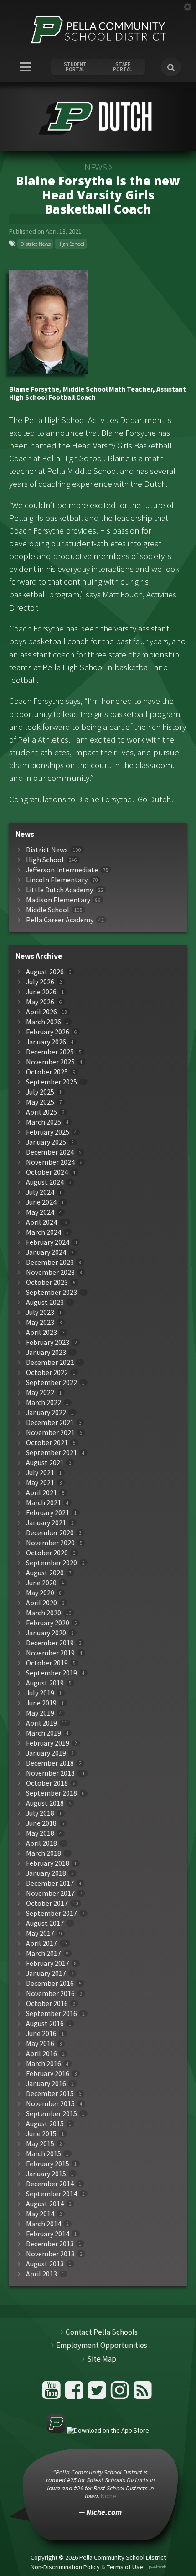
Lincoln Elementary (57, 880)
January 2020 (46, 1633)
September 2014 (52, 2194)
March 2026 (44, 1022)
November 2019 (50, 1653)
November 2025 (50, 1062)
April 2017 (41, 1943)
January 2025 (46, 1142)
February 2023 (48, 1342)
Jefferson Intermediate (62, 870)
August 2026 (45, 972)
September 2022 (52, 1382)
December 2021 (50, 1423)
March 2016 (44, 2064)
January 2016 (46, 2084)
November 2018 (50, 1773)
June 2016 (41, 2034)
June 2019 (41, 1703)
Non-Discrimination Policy (65, 2567)
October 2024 (47, 1172)
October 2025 (47, 1072)
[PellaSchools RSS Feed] (143, 2394)
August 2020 (45, 1573)
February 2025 (48, 1132)
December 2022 (50, 1362)
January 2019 (46, 1753)
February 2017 (48, 1963)
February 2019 (48, 1743)
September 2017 (52, 1913)
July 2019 (40, 1693)
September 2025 (52, 1082)
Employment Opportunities (102, 2345)
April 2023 (41, 1332)
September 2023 (52, 1292)
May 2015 (40, 2144)
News (95, 167)
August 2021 (45, 1463)
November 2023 (50, 1272)
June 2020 (41, 1583)
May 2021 (40, 1483)
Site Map (102, 2359)
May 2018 (40, 1833)
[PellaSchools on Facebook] (75, 2394)
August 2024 (45, 1182)
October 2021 (47, 1443)
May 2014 (40, 2214)
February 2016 (48, 2074)
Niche (108, 2496)
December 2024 (50, 1152)
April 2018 (41, 1843)
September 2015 (52, 2114)
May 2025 (40, 1102)
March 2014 (44, 2224)
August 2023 (45, 1302)
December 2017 (50, 1883)
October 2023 (47, 1282)
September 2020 (52, 1563)
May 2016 (40, 2044)
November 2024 (50, 1162)
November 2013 (50, 2254)
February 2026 (48, 1032)
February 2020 (48, 1623)
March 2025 (44, 1122)
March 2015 (44, 2154)
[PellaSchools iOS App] (98, 2430)
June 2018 (41, 1823)
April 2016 (41, 2054)
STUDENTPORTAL (75, 67)
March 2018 (44, 1853)
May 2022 (40, 1392)
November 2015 (50, 2104)
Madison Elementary (58, 900)
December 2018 (50, 1763)
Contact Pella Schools (102, 2332)
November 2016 (50, 1993)
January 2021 (46, 1523)
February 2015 (48, 2164)
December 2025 (50, 1052)
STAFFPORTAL (123, 67)
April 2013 (41, 2274)
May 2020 (40, 1593)
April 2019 (41, 1723)
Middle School (48, 910)
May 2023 (40, 1322)
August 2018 (45, 1803)
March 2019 (44, 1733)
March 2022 (44, 1403)
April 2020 (41, 1603)
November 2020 (50, 1543)
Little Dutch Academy (59, 890)
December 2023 (50, 1262)
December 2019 (50, 1643)
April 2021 (41, 1493)
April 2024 (41, 1222)
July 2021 (40, 1473)
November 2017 (50, 1893)
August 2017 (45, 1923)
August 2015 (45, 2124)
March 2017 (44, 1953)
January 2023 (46, 1352)
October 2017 (47, 1903)
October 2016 (47, 2003)
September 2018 (52, 1793)
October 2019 (47, 1663)
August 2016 (45, 2024)
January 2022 (46, 1413)
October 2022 (47, 1372)
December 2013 (50, 2244)
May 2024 (40, 1212)
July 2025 (40, 1092)
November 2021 (50, 1433)
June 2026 (41, 992)
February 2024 (48, 1242)
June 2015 (41, 2134)
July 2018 (40, 1813)
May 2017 (40, 1933)
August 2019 (45, 1683)
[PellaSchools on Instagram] (121, 2394)
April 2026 (41, 1012)
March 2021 (44, 1503)
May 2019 (40, 1713)
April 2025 (41, 1112)
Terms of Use (125, 2567)
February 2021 (48, 1513)
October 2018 (47, 1783)
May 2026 (40, 1002)
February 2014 (48, 2234)
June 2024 (41, 1202)
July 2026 (40, 982)
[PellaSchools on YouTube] (53, 2394)
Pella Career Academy (60, 920)
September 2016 (52, 2013)
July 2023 (40, 1312)
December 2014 (50, 2184)
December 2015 (50, 2094)
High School (71, 244)
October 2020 (47, 1553)
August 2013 (45, 2264)
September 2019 (52, 1673)
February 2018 (48, 1863)
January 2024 (46, 1252)
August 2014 (45, 2204)
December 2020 (50, 1533)
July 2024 (40, 1192)
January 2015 (46, 2174)
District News (35, 244)
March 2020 (44, 1613)
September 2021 (52, 1453)
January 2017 (46, 1973)
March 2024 (44, 1232)
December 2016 (50, 1983)
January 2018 (46, 1873)
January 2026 (46, 1042)
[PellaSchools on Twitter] (98, 2394)
